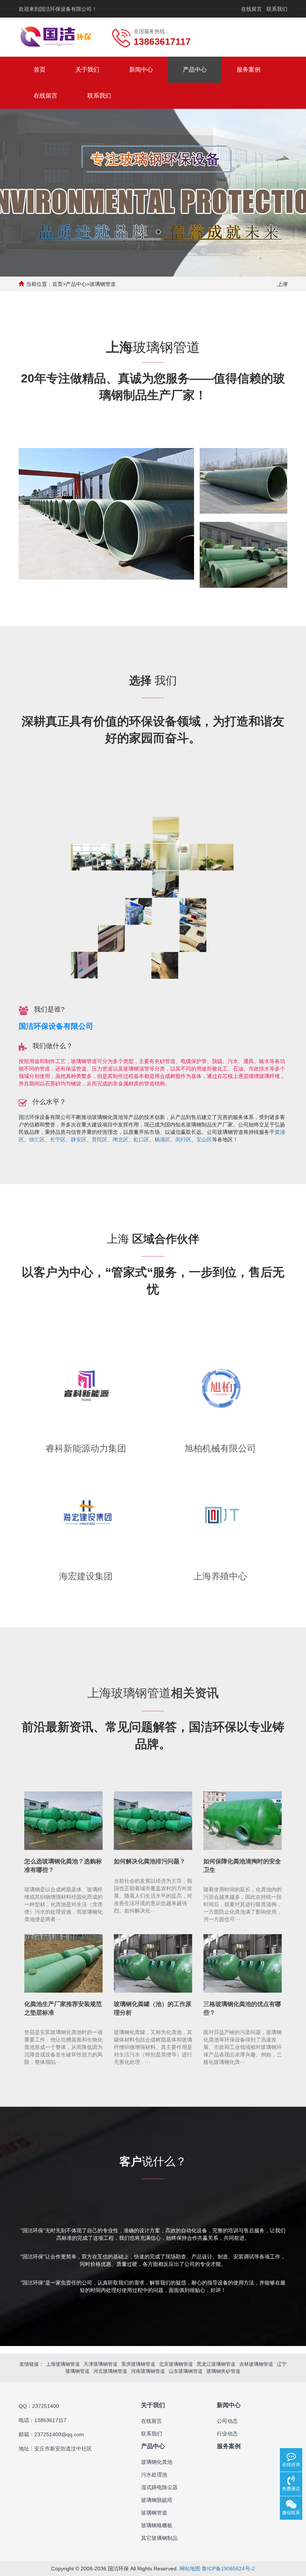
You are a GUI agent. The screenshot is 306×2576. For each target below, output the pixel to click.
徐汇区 (37, 1139)
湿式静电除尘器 (159, 2487)
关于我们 (87, 70)
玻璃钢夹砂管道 (223, 2371)
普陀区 (100, 1139)
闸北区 (121, 1139)
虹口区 (141, 1139)
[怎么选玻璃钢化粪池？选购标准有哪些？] (63, 1821)
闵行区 (183, 1139)
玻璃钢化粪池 (157, 2462)
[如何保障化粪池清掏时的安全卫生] (243, 1821)
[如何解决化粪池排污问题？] (153, 1821)
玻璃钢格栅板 (157, 2525)
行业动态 (227, 2434)
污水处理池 (154, 2475)
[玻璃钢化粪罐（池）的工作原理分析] (153, 1964)
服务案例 (249, 70)
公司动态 (227, 2421)
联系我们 (277, 9)
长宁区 (58, 1139)
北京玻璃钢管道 (176, 2364)
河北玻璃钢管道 (110, 2371)
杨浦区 (162, 1139)
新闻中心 (141, 70)
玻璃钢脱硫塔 (157, 2500)
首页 (40, 70)
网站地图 (190, 2569)
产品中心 (195, 70)
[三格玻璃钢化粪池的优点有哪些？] (243, 1964)
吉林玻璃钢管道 (256, 2364)
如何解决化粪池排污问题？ (150, 1861)
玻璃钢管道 (103, 284)
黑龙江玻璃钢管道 (216, 2364)
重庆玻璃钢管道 (138, 2364)
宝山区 (204, 1139)
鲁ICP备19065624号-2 (228, 2569)
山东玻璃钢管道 (186, 2371)
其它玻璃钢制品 (159, 2538)
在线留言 (252, 9)
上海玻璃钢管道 (63, 2364)
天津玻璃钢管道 (101, 2364)
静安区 (79, 1139)
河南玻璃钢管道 (148, 2371)
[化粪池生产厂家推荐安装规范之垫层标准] (63, 1964)
